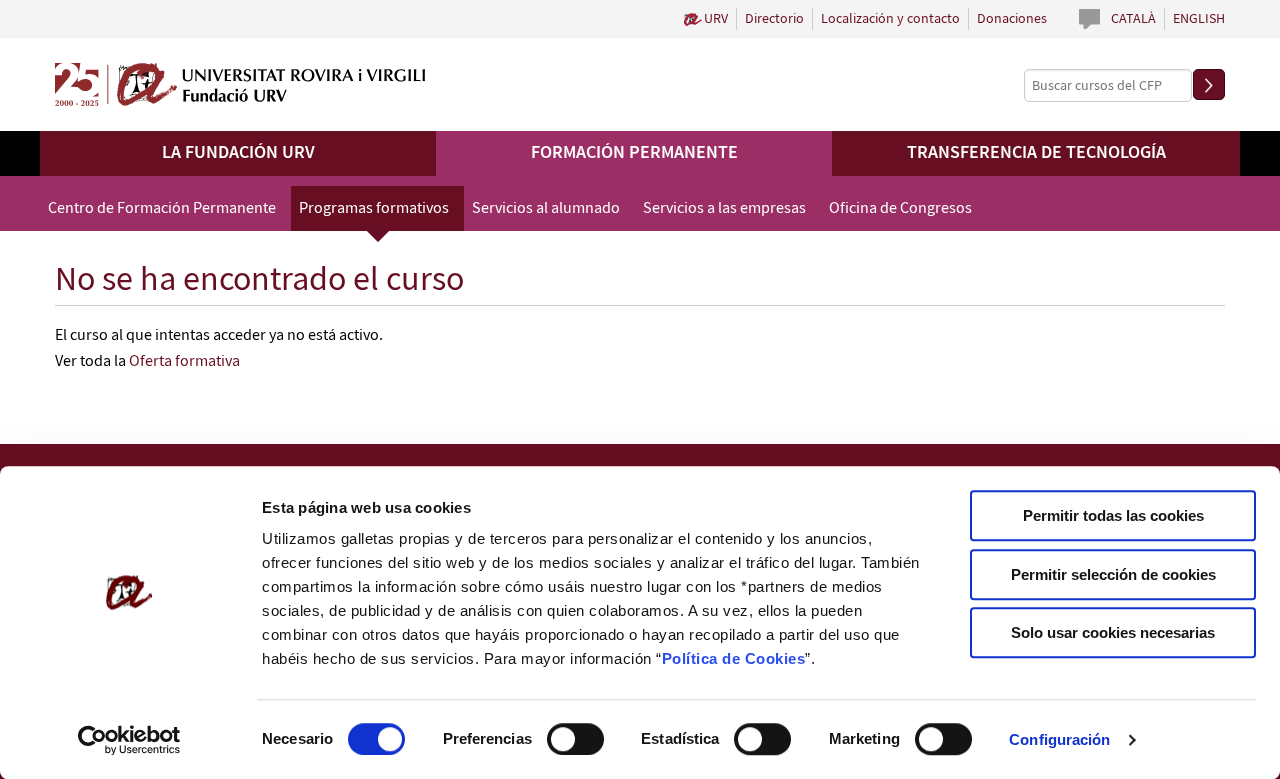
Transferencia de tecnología (1036, 153)
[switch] (575, 739)
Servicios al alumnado (546, 208)
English (1199, 19)
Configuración (1059, 739)
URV (716, 19)
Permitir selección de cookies (1113, 574)
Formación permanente (634, 153)
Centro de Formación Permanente (162, 208)
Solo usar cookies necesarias (1113, 632)
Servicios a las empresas (724, 208)
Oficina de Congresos (900, 208)
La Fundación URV (238, 153)
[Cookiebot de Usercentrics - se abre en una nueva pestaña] (129, 740)
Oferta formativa (184, 361)
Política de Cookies (734, 658)
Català (1133, 19)
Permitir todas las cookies (1113, 515)
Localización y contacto (890, 19)
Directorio (774, 19)
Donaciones (1012, 19)
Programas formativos (374, 208)
